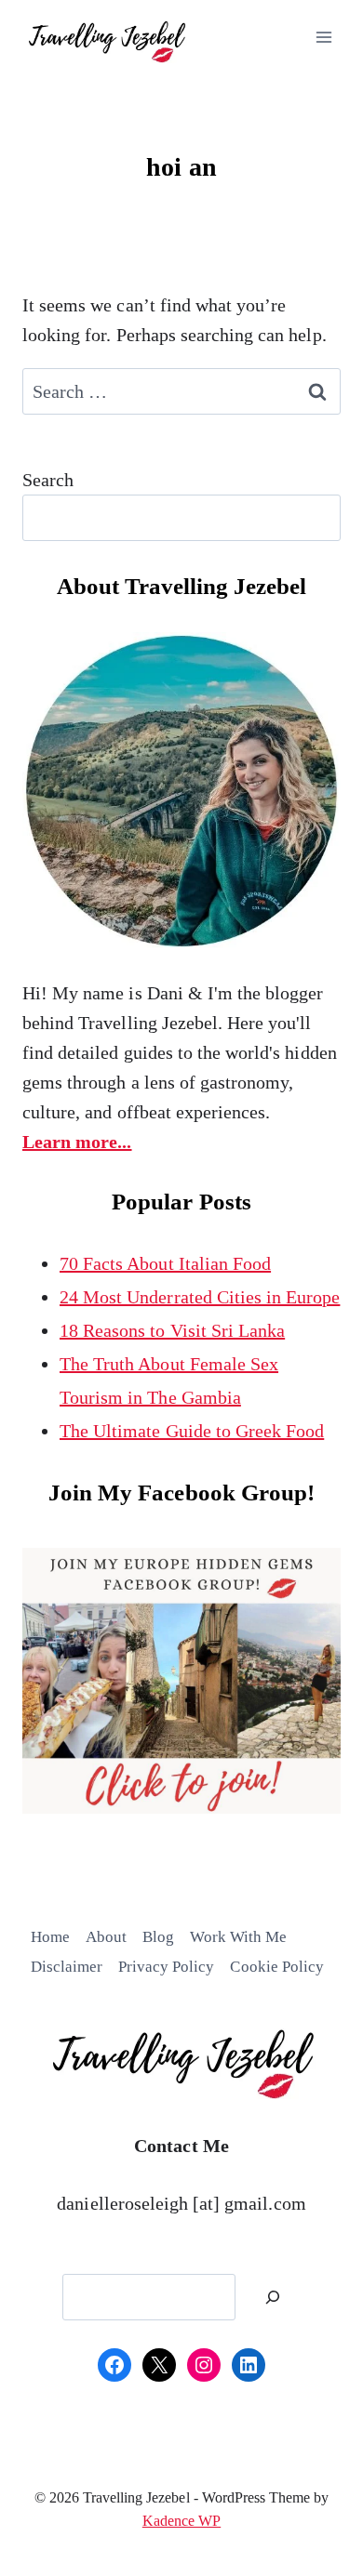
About (106, 1937)
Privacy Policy (167, 1967)
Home (50, 1937)
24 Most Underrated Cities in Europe (200, 1297)
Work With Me (238, 1937)
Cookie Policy (277, 1967)
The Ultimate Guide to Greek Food (192, 1431)
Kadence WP (181, 2521)
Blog (158, 1937)
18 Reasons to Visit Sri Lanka (172, 1330)
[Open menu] (323, 37)
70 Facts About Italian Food (165, 1263)
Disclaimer (67, 1967)
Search (48, 480)
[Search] (273, 2297)
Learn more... (77, 1142)
